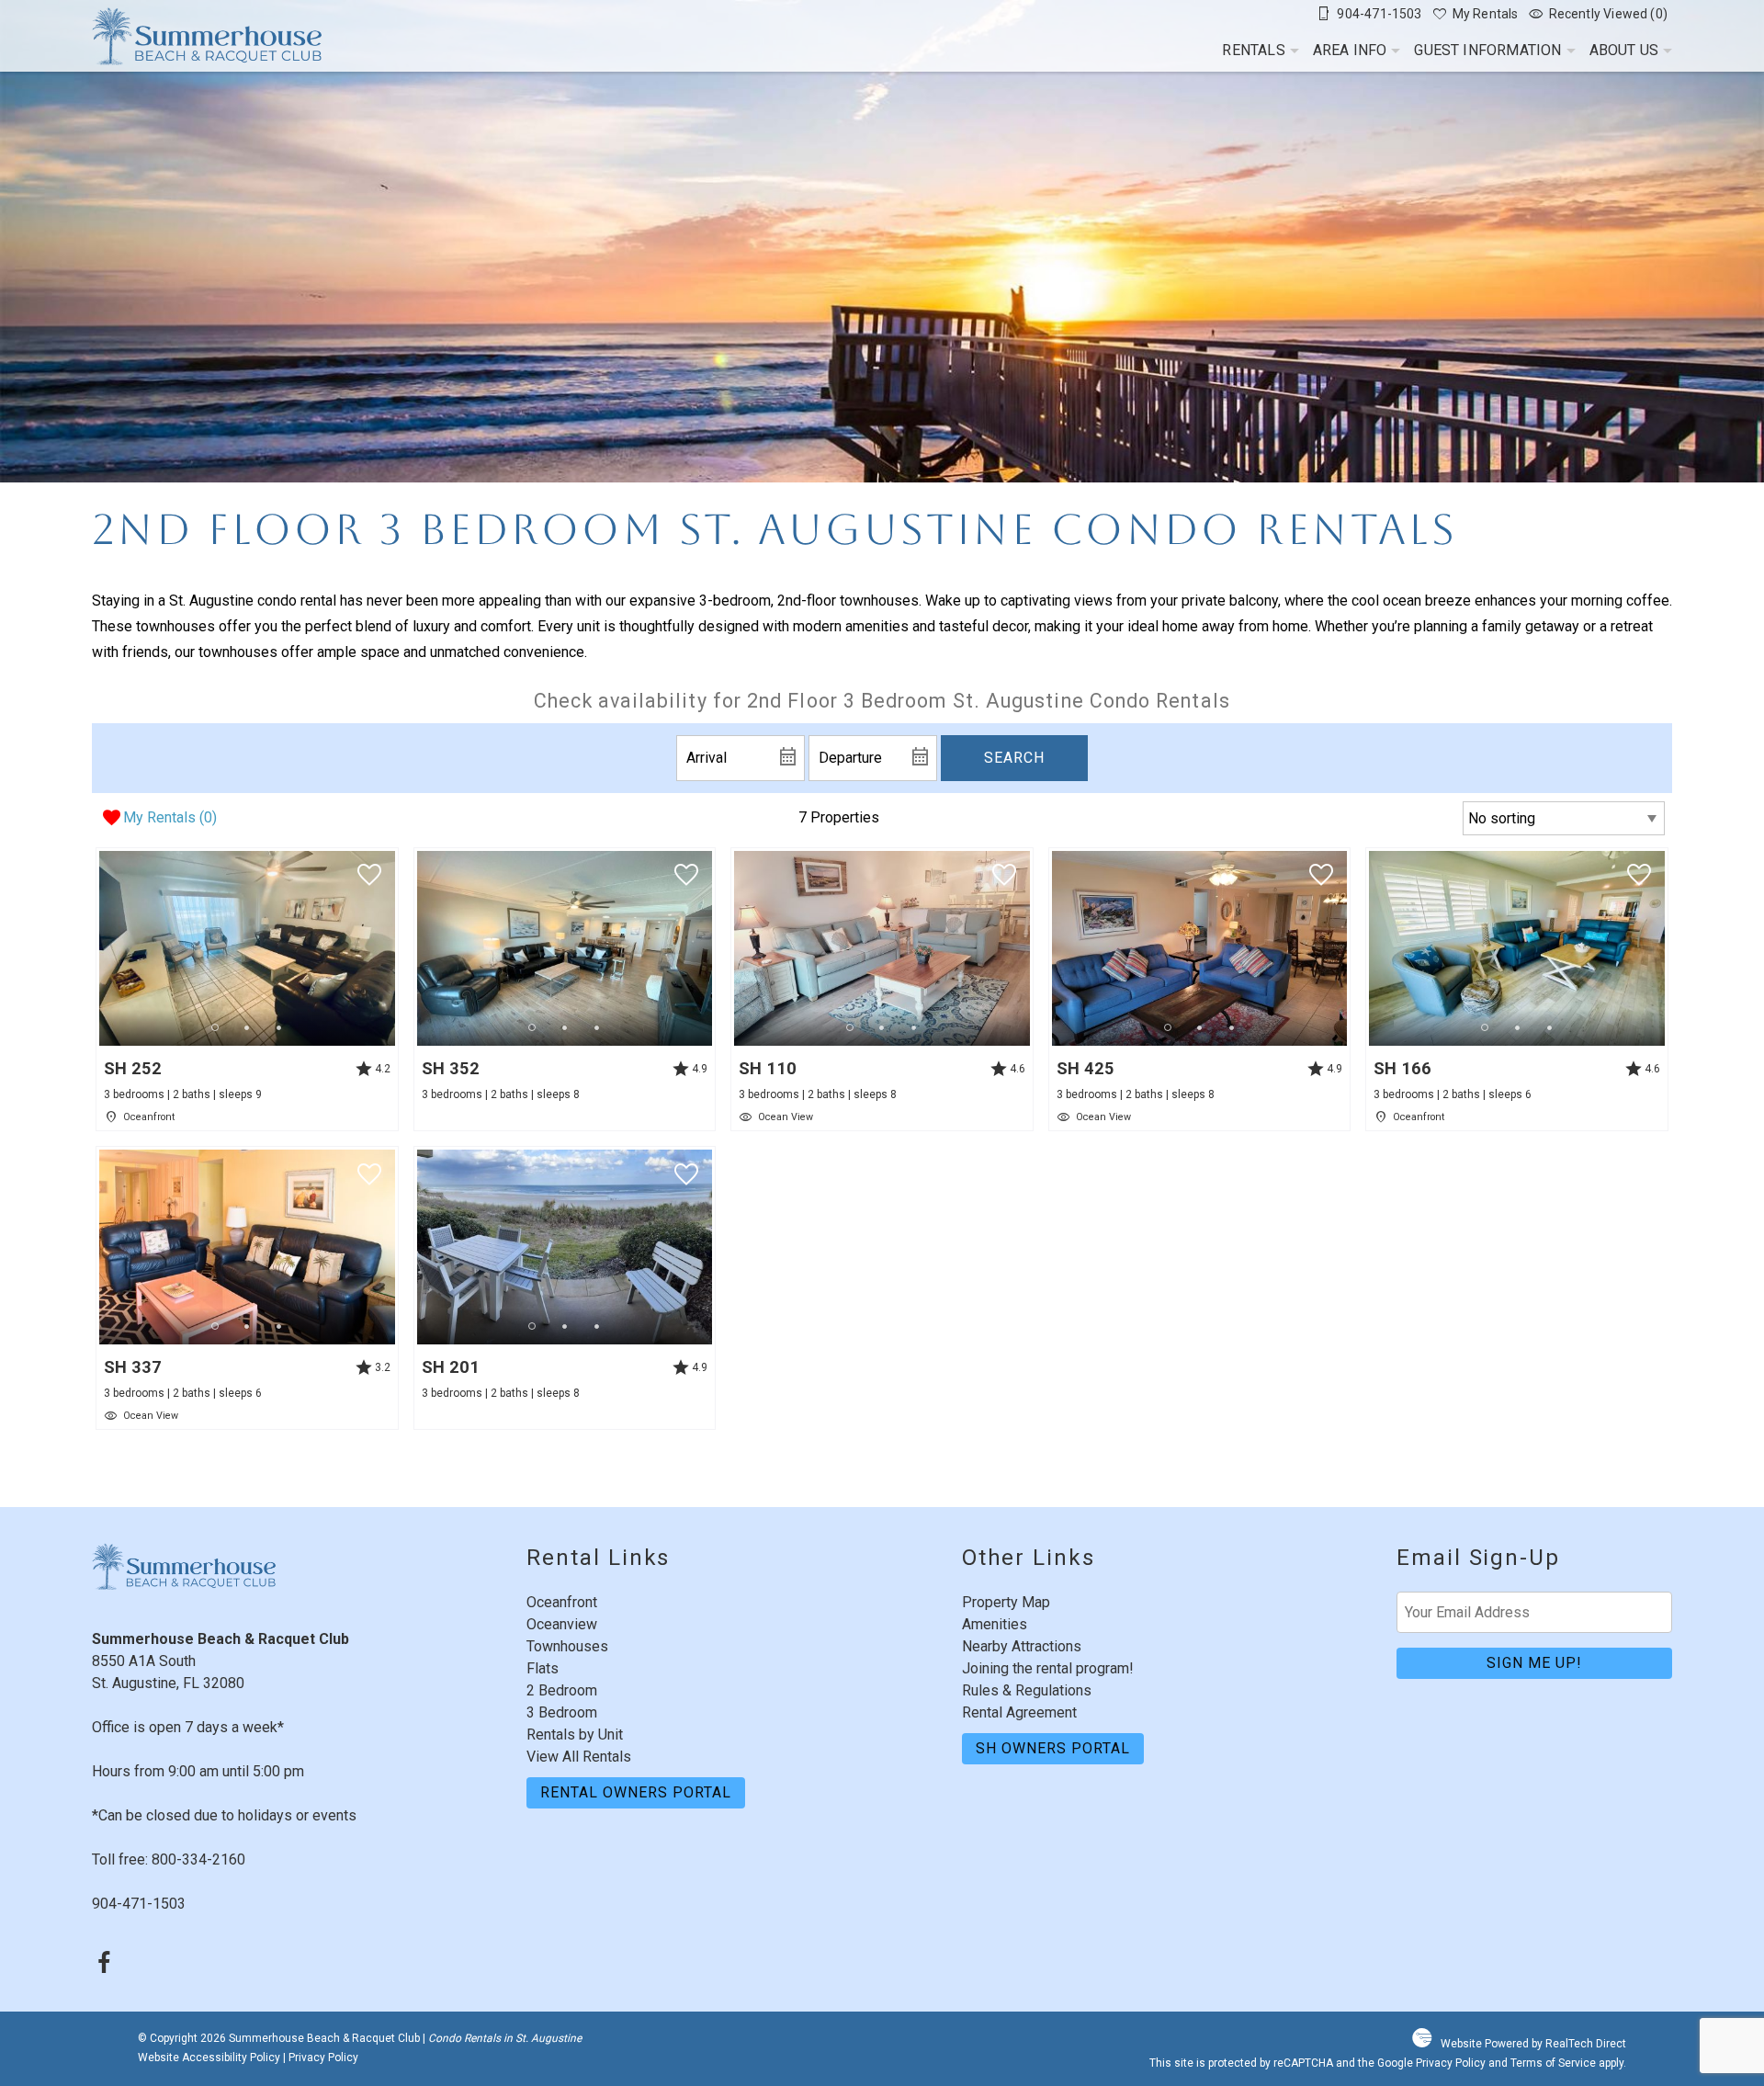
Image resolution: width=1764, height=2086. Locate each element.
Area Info (1350, 50)
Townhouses (567, 1646)
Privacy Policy (323, 2058)
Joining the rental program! (1048, 1668)
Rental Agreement (1019, 1712)
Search (1014, 758)
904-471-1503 (139, 1904)
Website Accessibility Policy (209, 2058)
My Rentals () (170, 817)
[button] (247, 1028)
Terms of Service (1553, 2063)
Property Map (1006, 1602)
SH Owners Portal (1053, 1748)
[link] (247, 989)
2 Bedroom (562, 1690)
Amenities (995, 1624)
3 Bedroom (562, 1712)
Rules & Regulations (1027, 1690)
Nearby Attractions (1022, 1646)
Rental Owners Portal (636, 1792)
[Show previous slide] (105, 947)
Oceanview (562, 1624)
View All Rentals (579, 1757)
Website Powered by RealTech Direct (1533, 2044)
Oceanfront (562, 1602)
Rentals (1253, 50)
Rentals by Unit (575, 1735)
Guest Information (1487, 50)
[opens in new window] (103, 1965)
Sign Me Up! (1534, 1663)
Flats (543, 1668)
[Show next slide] (389, 947)
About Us (1624, 50)
